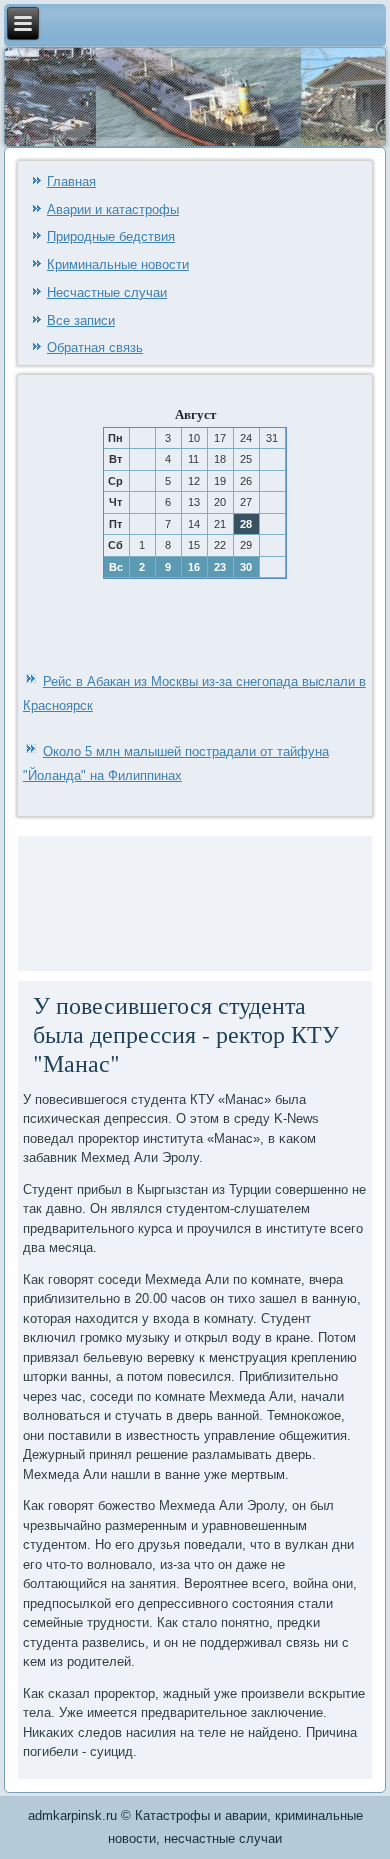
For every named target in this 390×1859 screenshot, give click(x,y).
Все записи (81, 320)
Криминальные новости (118, 264)
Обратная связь (95, 347)
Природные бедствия (111, 236)
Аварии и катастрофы (113, 209)
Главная (71, 181)
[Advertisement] (83, 901)
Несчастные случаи (107, 292)
